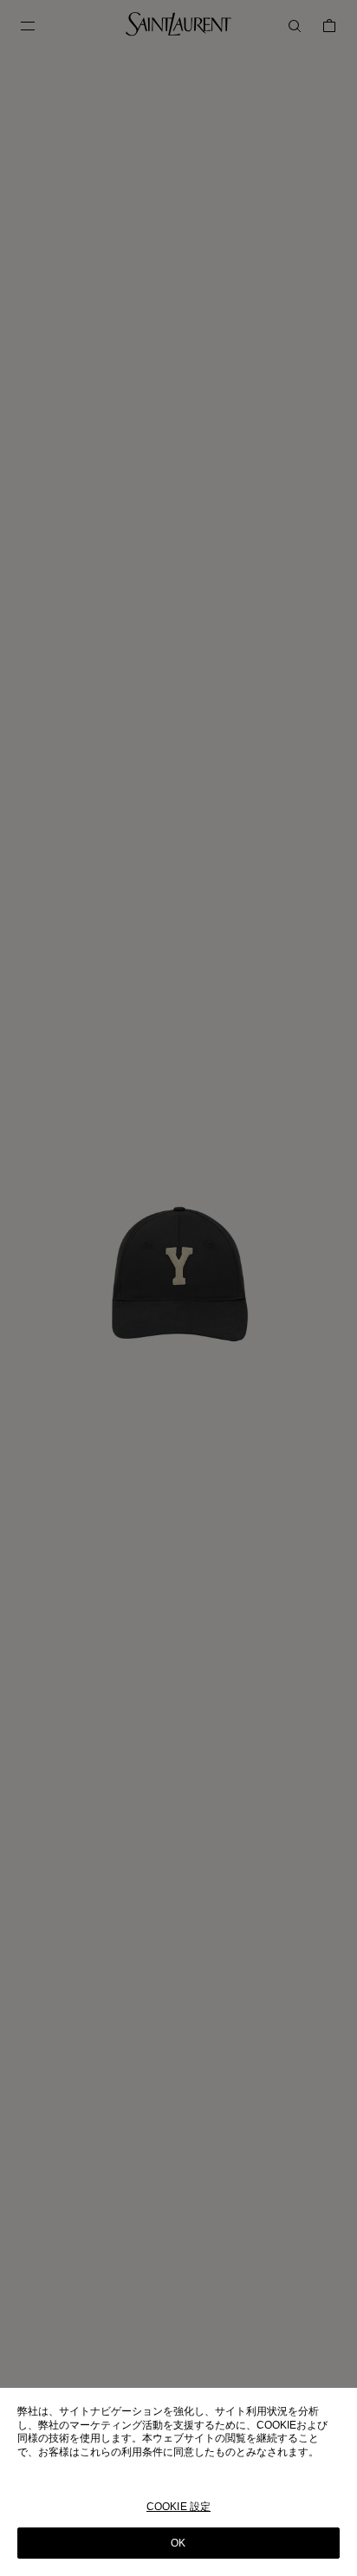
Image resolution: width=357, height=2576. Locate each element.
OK (178, 2543)
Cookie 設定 (178, 2507)
